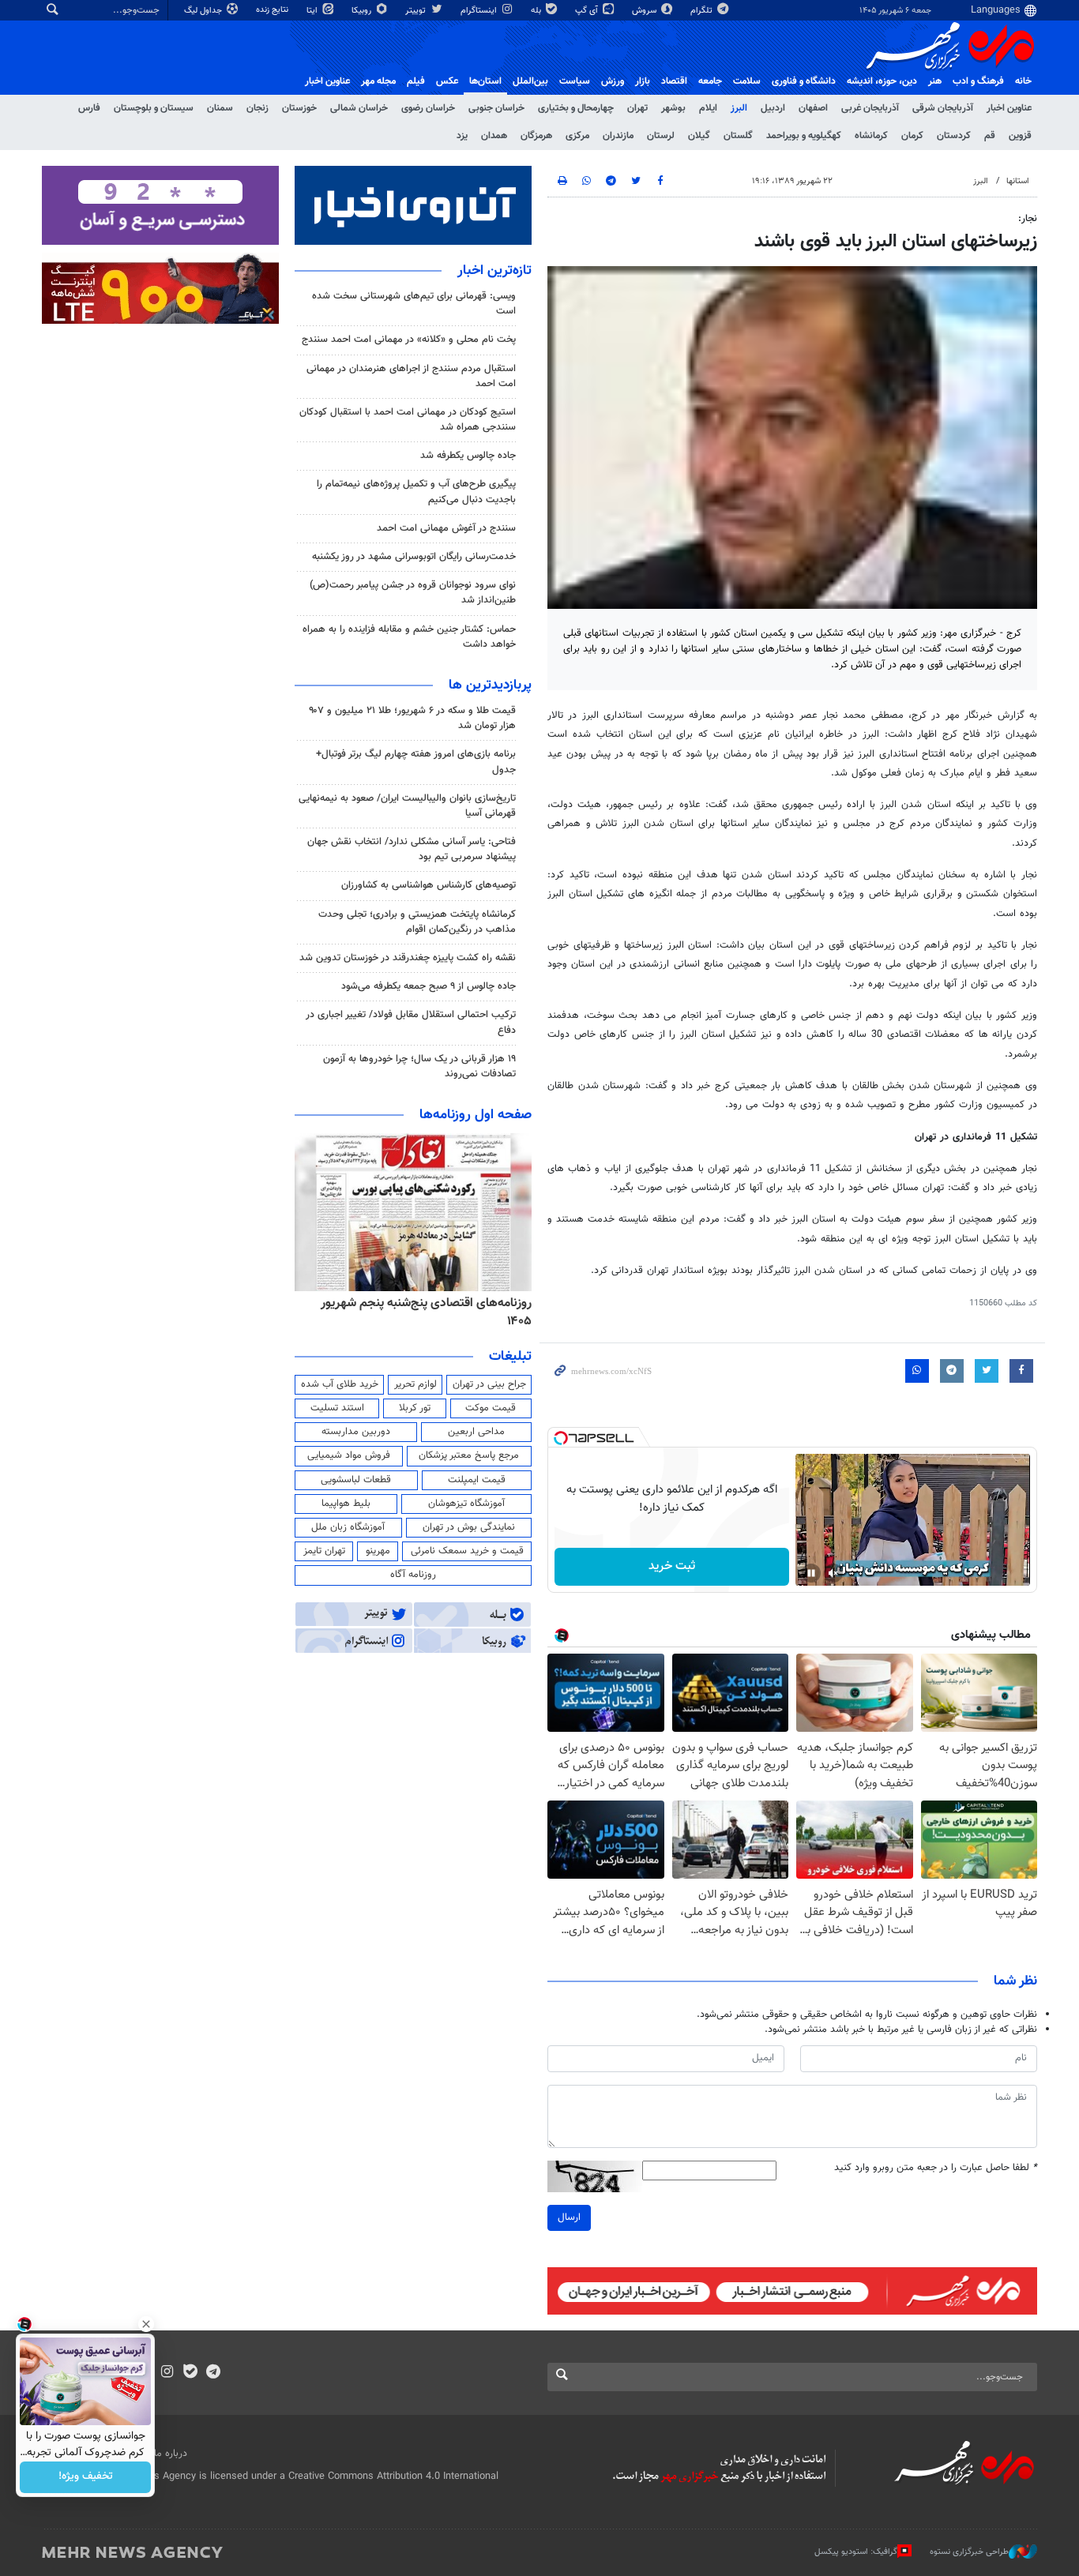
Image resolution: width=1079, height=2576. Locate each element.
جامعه (710, 81)
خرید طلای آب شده (340, 1384)
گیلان (699, 136)
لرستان (661, 136)
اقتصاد (674, 81)
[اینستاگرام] (167, 2373)
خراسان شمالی (359, 108)
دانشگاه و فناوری (804, 81)
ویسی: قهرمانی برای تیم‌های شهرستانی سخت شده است (414, 304)
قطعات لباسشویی (356, 1480)
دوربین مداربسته (356, 1432)
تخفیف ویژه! (86, 2477)
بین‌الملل (530, 81)
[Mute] (833, 1573)
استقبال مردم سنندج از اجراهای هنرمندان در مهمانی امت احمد (411, 376)
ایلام (708, 108)
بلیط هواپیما (346, 1504)
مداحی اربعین (476, 1432)
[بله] (190, 2373)
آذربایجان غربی (870, 108)
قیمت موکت (491, 1408)
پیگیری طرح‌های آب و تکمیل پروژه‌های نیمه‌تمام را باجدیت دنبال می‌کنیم (416, 492)
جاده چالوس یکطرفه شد (468, 456)
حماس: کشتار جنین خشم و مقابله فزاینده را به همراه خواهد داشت (409, 637)
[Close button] (146, 2324)
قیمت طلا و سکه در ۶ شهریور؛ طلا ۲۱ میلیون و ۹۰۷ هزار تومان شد (412, 718)
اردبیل (773, 108)
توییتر (417, 11)
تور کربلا (415, 1408)
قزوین (1020, 136)
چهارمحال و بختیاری (576, 108)
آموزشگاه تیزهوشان (466, 1504)
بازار (643, 81)
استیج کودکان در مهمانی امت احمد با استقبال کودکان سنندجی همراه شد (408, 420)
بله (537, 11)
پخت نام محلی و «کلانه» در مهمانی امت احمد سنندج (409, 340)
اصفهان (813, 108)
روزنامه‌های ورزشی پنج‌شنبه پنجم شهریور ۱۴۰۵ (418, 1303)
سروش (645, 11)
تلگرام (703, 11)
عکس (447, 81)
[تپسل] (561, 1438)
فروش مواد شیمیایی (349, 1455)
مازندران (618, 136)
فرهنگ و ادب (978, 81)
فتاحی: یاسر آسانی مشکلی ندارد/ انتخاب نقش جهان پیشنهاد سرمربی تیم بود (412, 849)
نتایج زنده (273, 10)
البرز (739, 108)
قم (990, 136)
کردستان (954, 136)
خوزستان (299, 108)
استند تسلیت (337, 1408)
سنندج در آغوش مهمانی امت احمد (446, 528)
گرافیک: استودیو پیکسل (856, 2552)
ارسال (569, 2217)
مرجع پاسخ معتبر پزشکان (469, 1455)
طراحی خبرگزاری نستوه (969, 2552)
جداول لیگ (204, 11)
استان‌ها (485, 81)
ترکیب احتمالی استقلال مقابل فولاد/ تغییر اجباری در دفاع (411, 1022)
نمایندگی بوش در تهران (469, 1527)
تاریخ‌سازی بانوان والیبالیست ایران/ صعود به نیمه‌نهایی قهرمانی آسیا (407, 806)
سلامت (747, 81)
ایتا (313, 11)
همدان (494, 136)
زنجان (258, 108)
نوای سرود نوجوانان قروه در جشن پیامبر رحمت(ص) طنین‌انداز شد (413, 593)
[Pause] (811, 1573)
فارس (89, 108)
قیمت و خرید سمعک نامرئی (467, 1551)
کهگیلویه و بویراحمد (804, 136)
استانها (1018, 181)
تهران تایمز (324, 1551)
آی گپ (588, 11)
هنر (935, 81)
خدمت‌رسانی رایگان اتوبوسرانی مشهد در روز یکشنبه (414, 557)
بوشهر (673, 108)
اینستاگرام (480, 11)
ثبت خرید (672, 1566)
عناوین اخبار (1009, 108)
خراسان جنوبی (496, 108)
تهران (637, 108)
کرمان (912, 136)
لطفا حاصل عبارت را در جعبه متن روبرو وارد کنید (936, 2168)
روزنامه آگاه (413, 1575)
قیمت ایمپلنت (477, 1480)
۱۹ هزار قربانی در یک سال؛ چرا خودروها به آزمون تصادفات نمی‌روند (419, 1066)
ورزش (613, 81)
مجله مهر (378, 81)
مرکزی (577, 136)
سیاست (575, 81)
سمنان (220, 108)
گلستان (738, 136)
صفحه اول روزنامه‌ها (476, 1115)
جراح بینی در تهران (489, 1384)
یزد (462, 136)
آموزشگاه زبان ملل (348, 1527)
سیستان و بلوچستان (154, 108)
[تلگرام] (213, 2373)
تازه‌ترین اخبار (494, 271)
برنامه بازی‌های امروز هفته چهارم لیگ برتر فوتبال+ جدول (416, 762)
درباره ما (171, 2454)
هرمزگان (536, 136)
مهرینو (378, 1551)
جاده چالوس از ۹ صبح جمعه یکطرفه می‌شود (429, 986)
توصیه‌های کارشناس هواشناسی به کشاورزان (429, 885)
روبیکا (363, 11)
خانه (1023, 81)
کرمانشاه (871, 136)
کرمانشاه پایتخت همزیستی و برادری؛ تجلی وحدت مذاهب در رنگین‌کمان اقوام (417, 922)
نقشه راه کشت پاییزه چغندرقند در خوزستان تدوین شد (408, 958)
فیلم (416, 81)
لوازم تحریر (415, 1384)
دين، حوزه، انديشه (882, 81)
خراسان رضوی (428, 108)
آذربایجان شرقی (943, 108)
